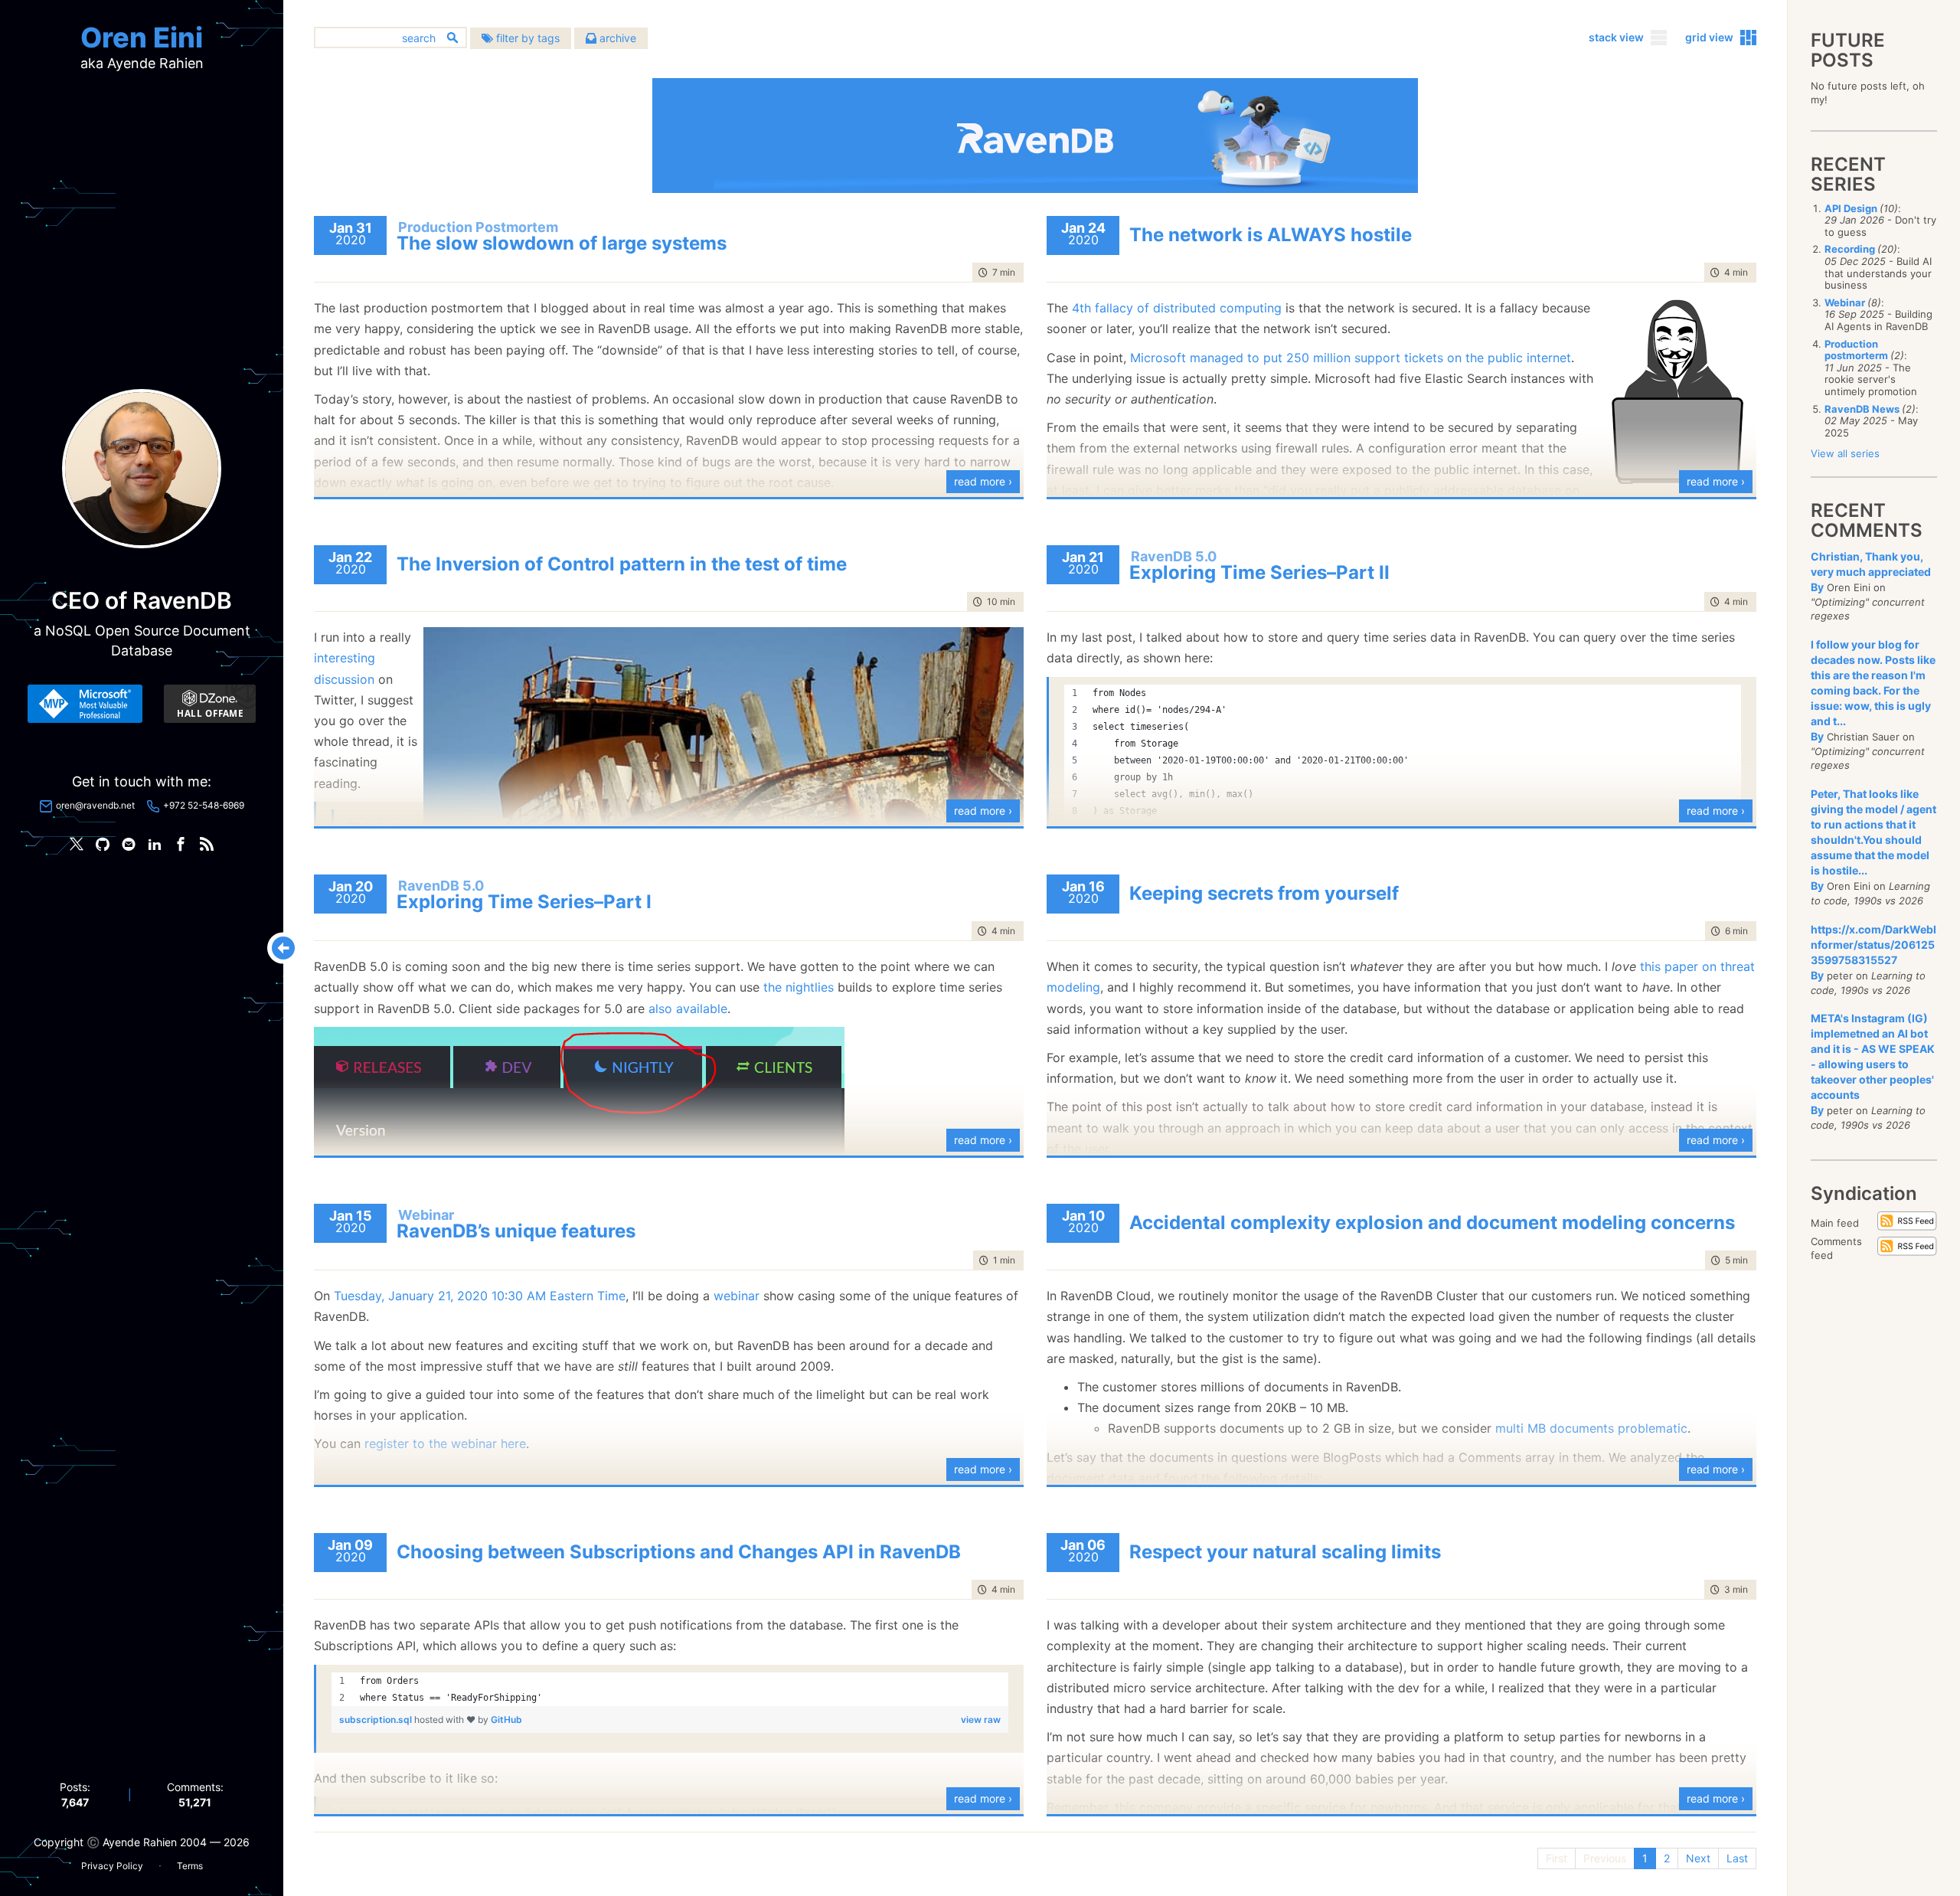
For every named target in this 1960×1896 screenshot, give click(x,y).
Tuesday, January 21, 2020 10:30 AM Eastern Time (480, 1296)
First (1557, 1858)
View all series (1845, 453)
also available (688, 1008)
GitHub (506, 1719)
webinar (737, 1296)
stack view (1616, 37)
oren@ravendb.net (95, 805)
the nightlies (799, 987)
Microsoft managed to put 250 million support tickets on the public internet (1351, 358)
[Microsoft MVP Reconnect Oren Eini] (85, 704)
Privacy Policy (112, 1866)
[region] (670, 1689)
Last (1737, 1858)
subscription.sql (377, 1719)
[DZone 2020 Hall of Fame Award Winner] (210, 704)
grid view (1709, 37)
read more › (983, 481)
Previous (1605, 1858)
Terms (190, 1866)
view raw (981, 1719)
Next (1698, 1858)
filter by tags (526, 38)
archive (616, 38)
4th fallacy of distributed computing (1177, 308)
